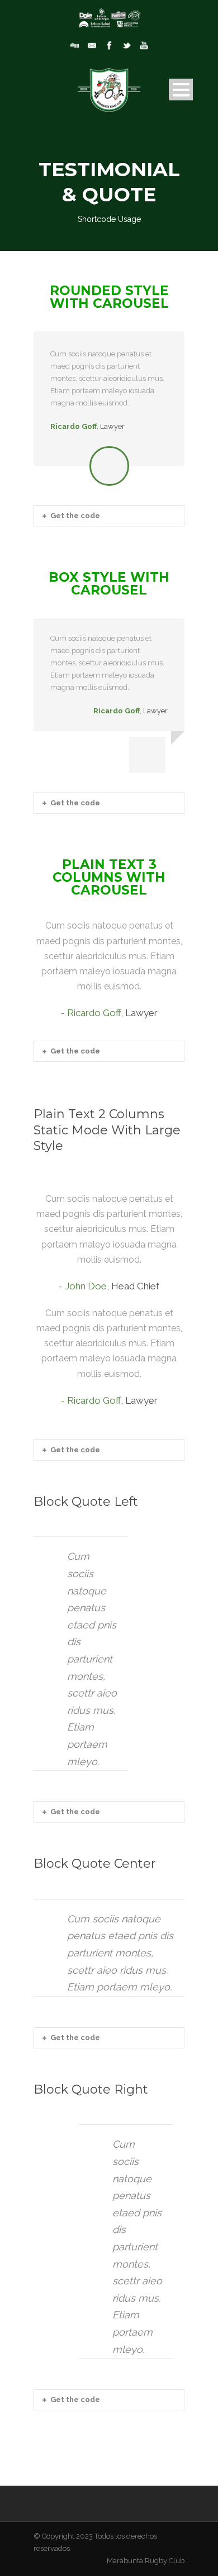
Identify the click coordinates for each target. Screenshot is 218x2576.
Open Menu (181, 90)
